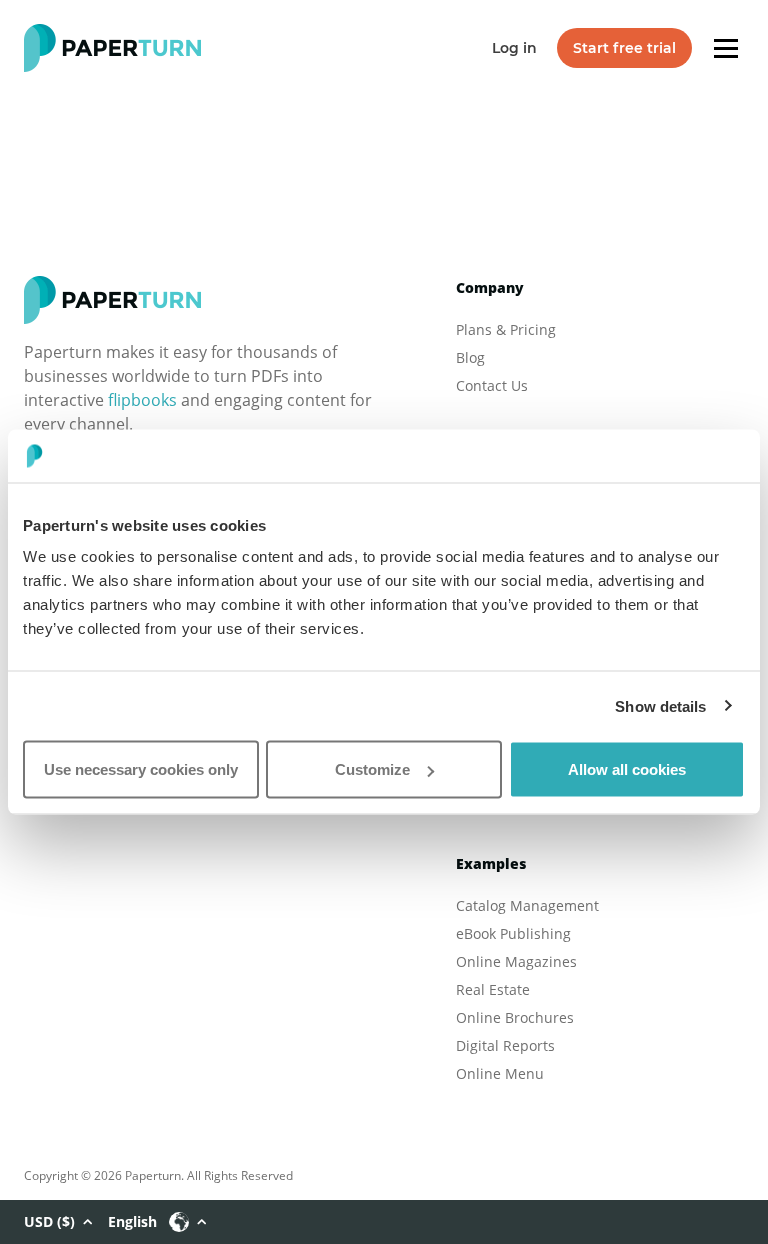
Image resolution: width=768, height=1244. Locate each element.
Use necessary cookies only (141, 769)
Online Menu (500, 1073)
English (132, 1221)
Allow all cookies (627, 769)
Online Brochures (515, 1017)
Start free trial (624, 48)
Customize (372, 769)
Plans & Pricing (506, 329)
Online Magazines (516, 961)
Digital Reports (505, 1045)
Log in (514, 48)
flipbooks (142, 400)
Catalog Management (527, 905)
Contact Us (492, 385)
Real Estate (493, 989)
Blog (470, 357)
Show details (660, 705)
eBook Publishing (513, 933)
